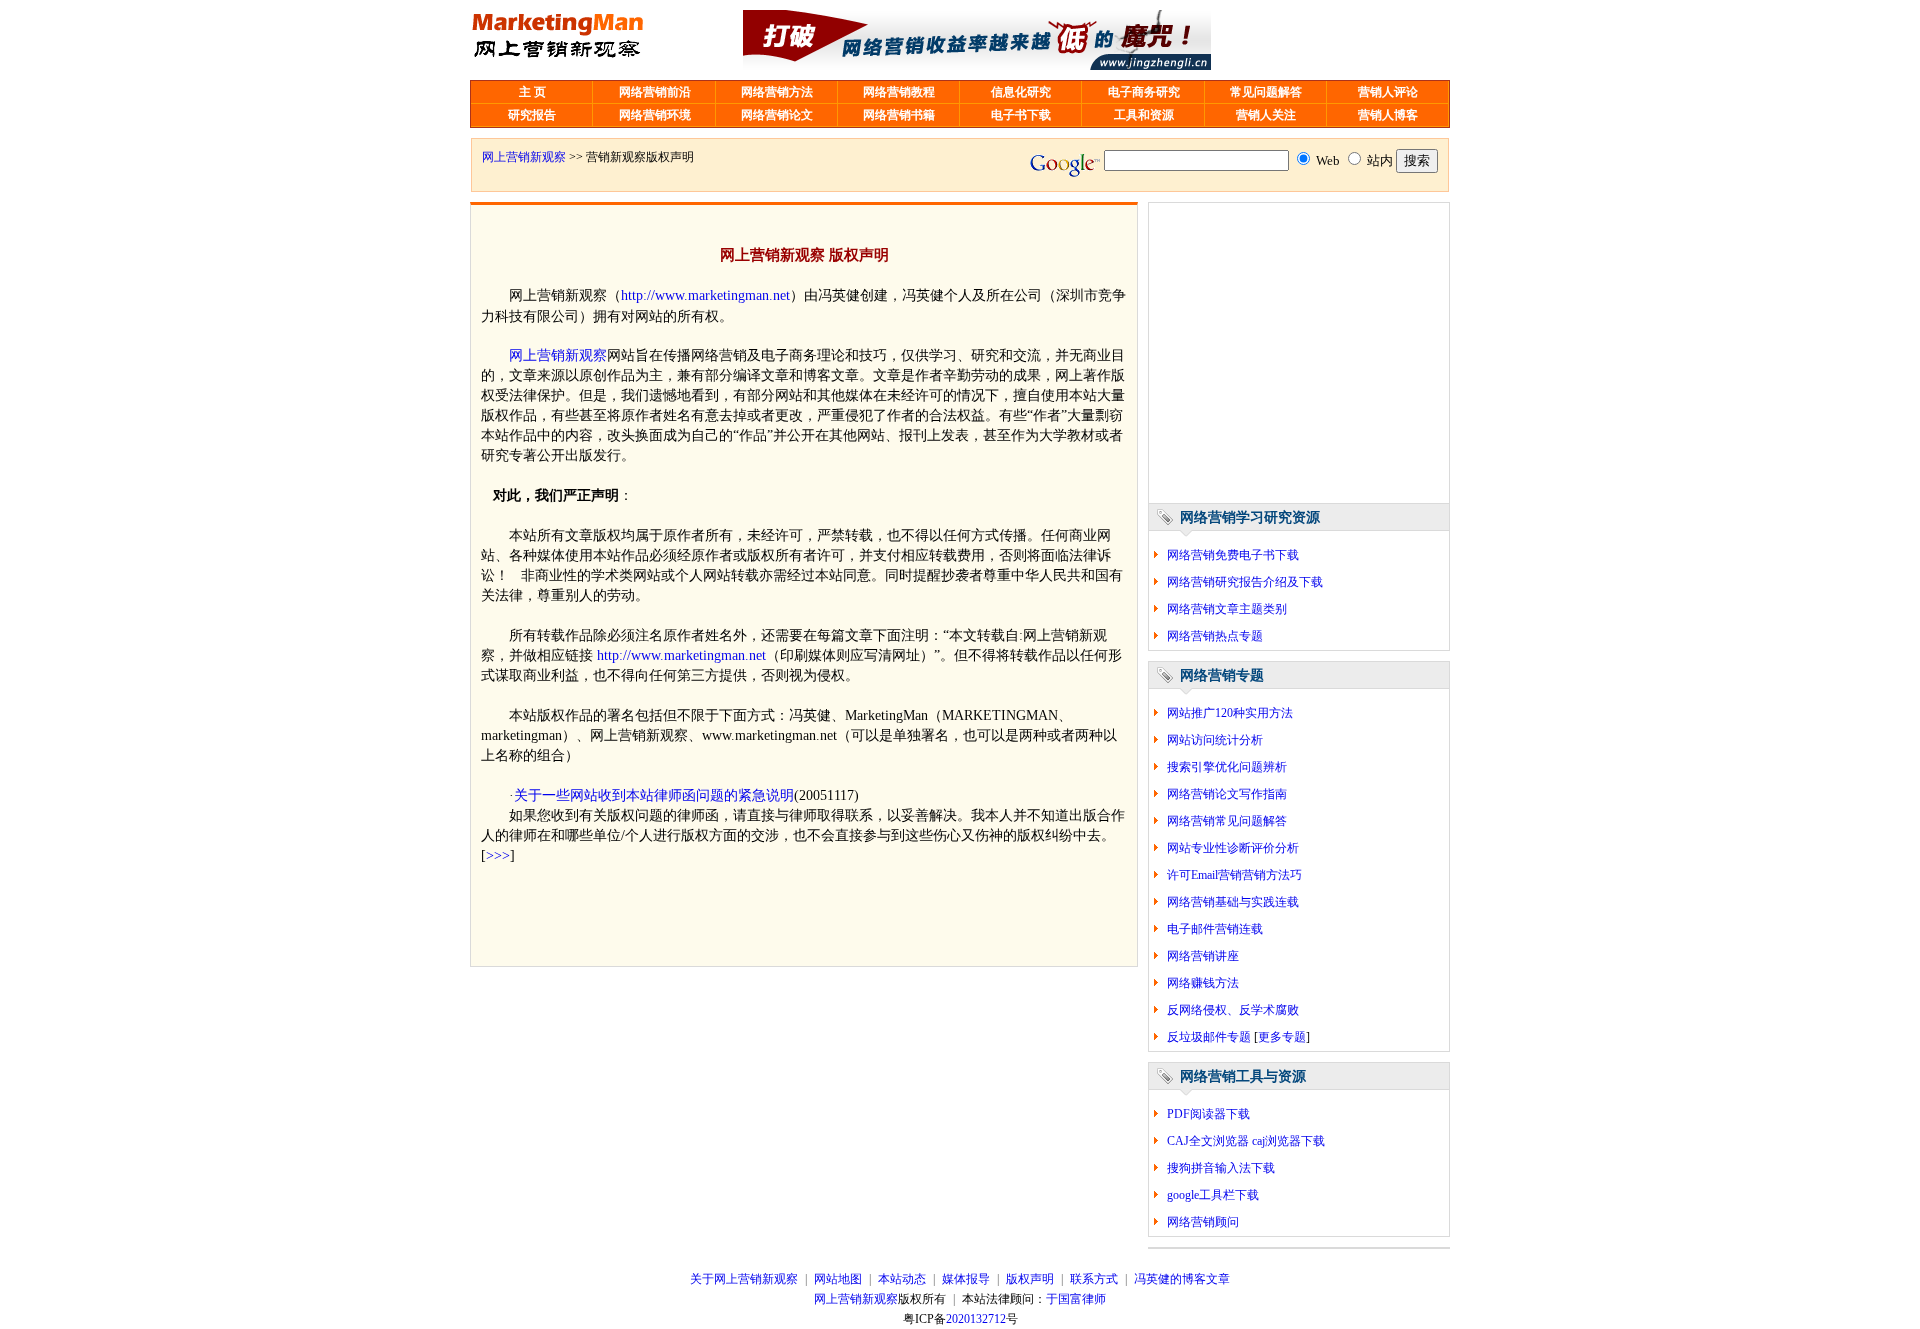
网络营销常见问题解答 (1227, 821)
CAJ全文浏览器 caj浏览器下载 (1246, 1141)
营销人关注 (1266, 115)
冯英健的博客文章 (1182, 1279)
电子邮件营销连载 (1215, 929)
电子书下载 (1021, 115)
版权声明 (1030, 1279)
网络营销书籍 (899, 115)
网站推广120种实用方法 (1230, 713)
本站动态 (902, 1279)
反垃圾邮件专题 (1209, 1037)
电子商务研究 (1144, 92)
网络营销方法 (777, 92)
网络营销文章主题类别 (1227, 609)
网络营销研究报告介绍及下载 (1245, 582)
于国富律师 (1076, 1299)
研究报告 (532, 115)
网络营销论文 (777, 115)
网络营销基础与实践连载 (1233, 902)
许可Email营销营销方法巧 (1234, 875)
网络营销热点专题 (1215, 636)
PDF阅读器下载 (1208, 1114)
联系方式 (1094, 1279)
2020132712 (976, 1319)
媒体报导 (966, 1279)
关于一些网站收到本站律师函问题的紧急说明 (654, 795)
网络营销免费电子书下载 (1233, 555)
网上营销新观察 (524, 157)
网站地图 (838, 1279)
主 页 (532, 92)
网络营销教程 (899, 92)
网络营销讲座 (1203, 956)
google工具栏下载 (1213, 1195)
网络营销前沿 (655, 92)
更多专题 (1282, 1037)
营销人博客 (1388, 115)
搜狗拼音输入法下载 (1221, 1168)
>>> (498, 855)
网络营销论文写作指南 (1227, 794)
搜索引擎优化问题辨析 (1227, 767)
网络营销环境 (655, 115)
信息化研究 (1021, 92)
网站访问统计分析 (1215, 740)
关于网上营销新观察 (744, 1279)
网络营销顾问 (1203, 1222)
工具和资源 (1144, 115)
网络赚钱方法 (1203, 983)
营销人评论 (1388, 92)
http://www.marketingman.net (705, 295)
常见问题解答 (1266, 92)
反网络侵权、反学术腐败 (1233, 1010)
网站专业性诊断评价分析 (1233, 848)
